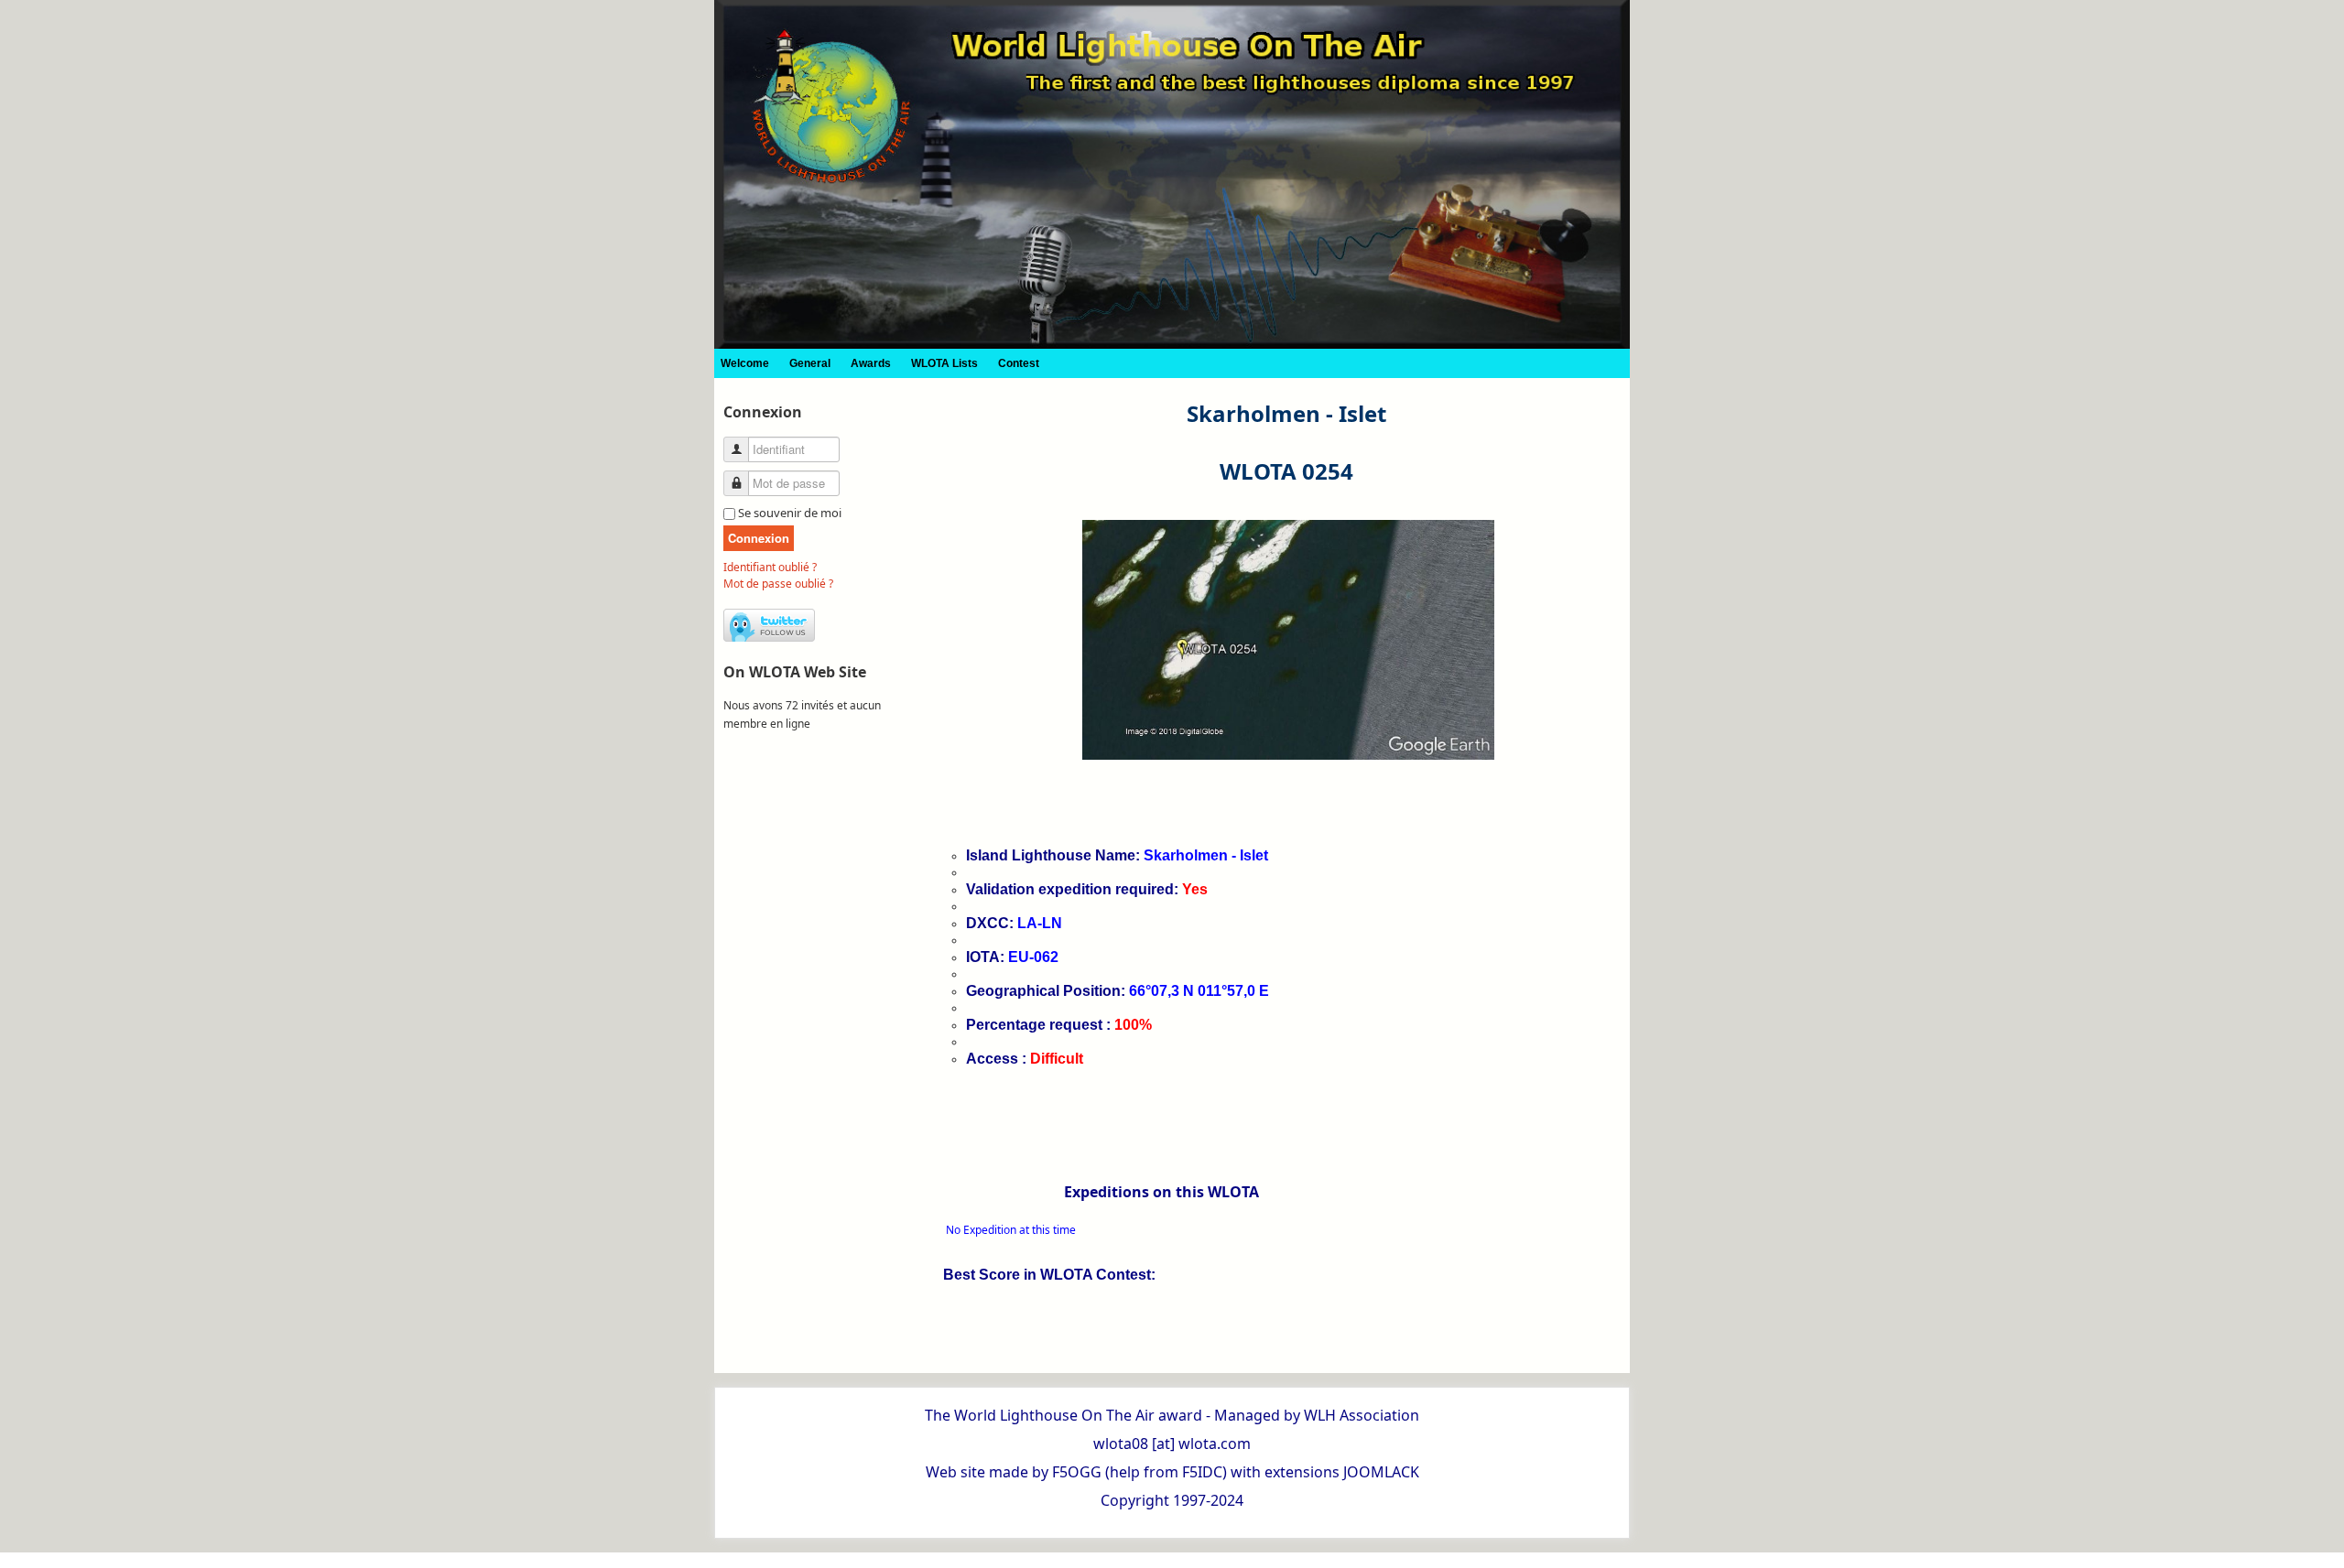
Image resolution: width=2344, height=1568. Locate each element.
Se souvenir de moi (790, 513)
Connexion (759, 538)
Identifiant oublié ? (770, 567)
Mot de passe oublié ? (778, 584)
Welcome (745, 363)
